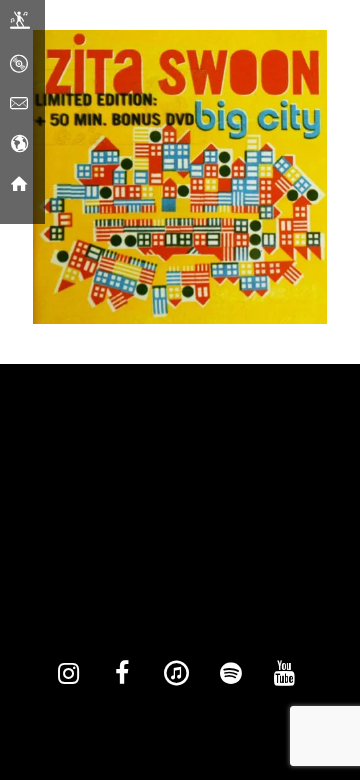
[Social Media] (19, 145)
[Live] (20, 25)
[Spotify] (230, 674)
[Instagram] (68, 674)
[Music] (19, 65)
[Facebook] (122, 674)
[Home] (19, 185)
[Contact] (19, 105)
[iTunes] (176, 674)
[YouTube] (284, 674)
